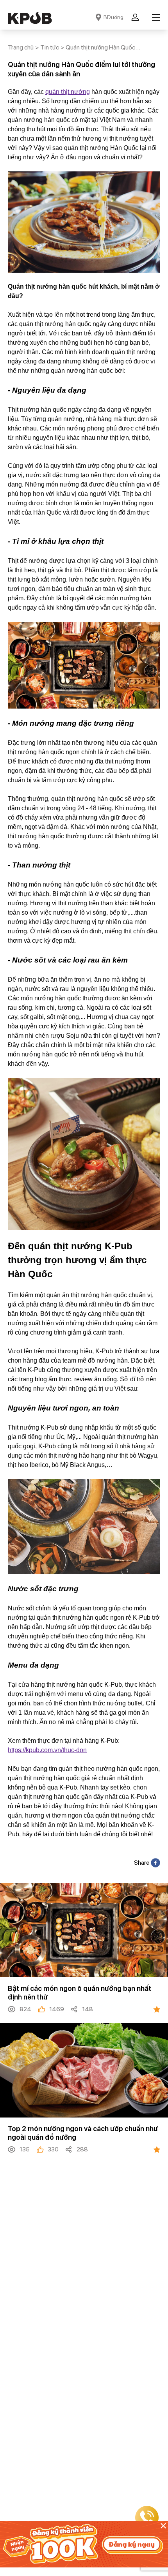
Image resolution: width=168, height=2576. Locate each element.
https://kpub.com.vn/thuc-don (47, 1750)
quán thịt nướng (68, 92)
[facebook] (155, 1863)
